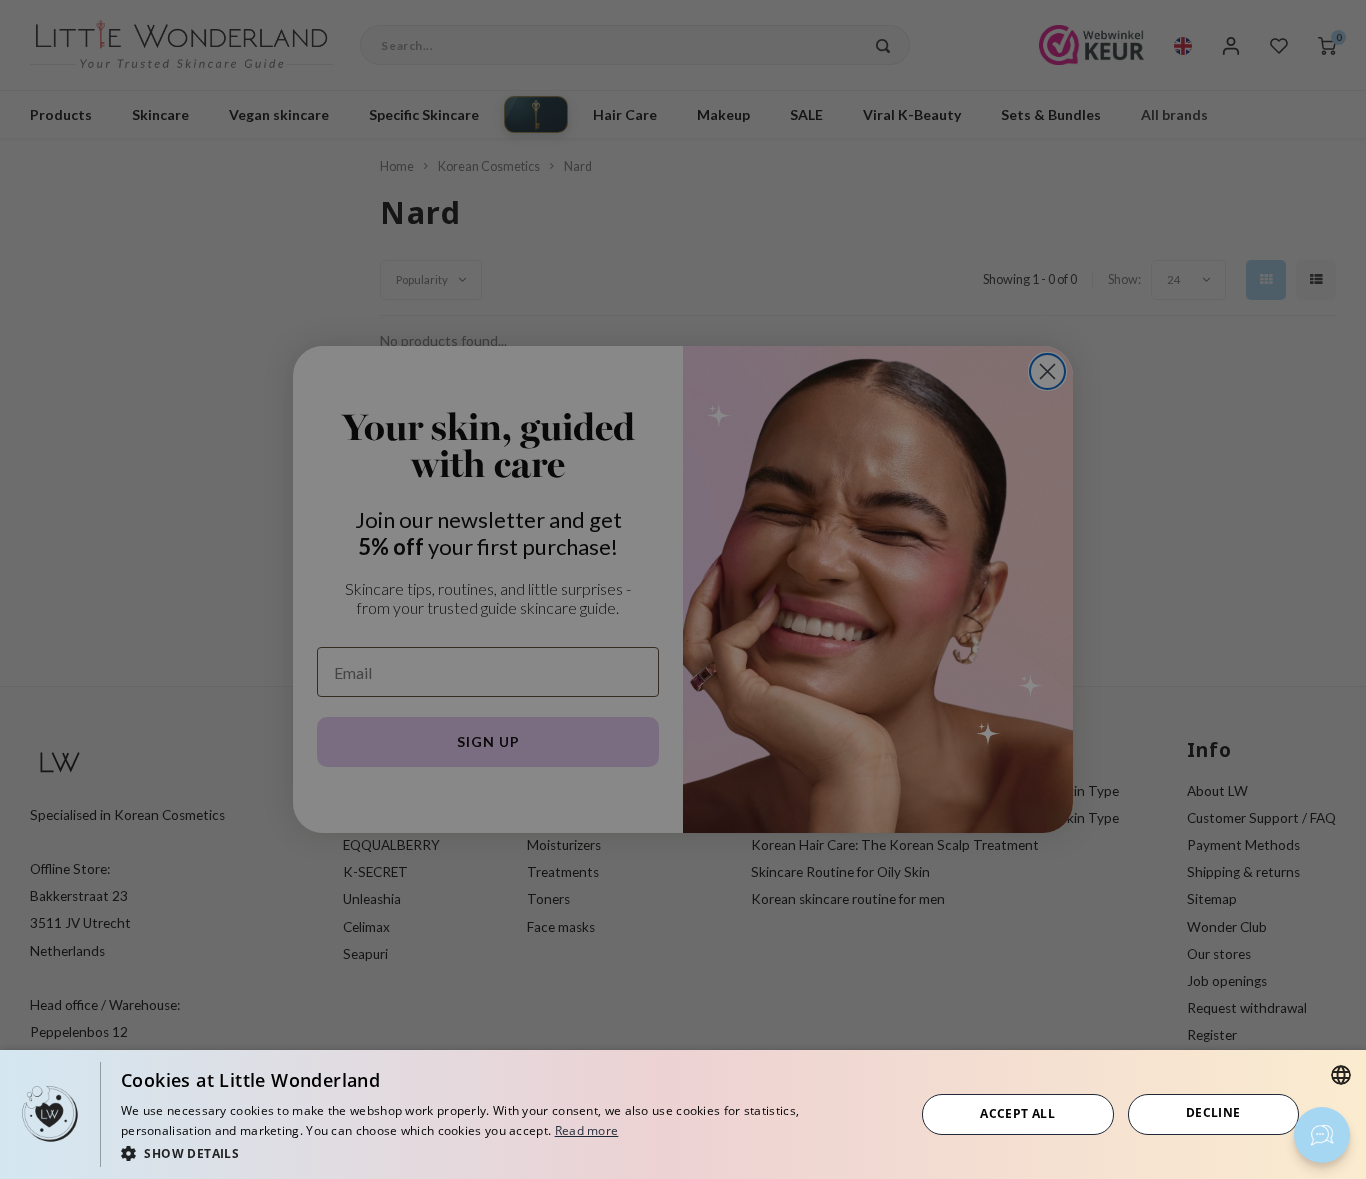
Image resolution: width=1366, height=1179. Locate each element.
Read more (587, 1130)
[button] (506, 1152)
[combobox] (1341, 1075)
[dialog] (683, 1114)
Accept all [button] (1017, 1113)
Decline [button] (1213, 1112)
